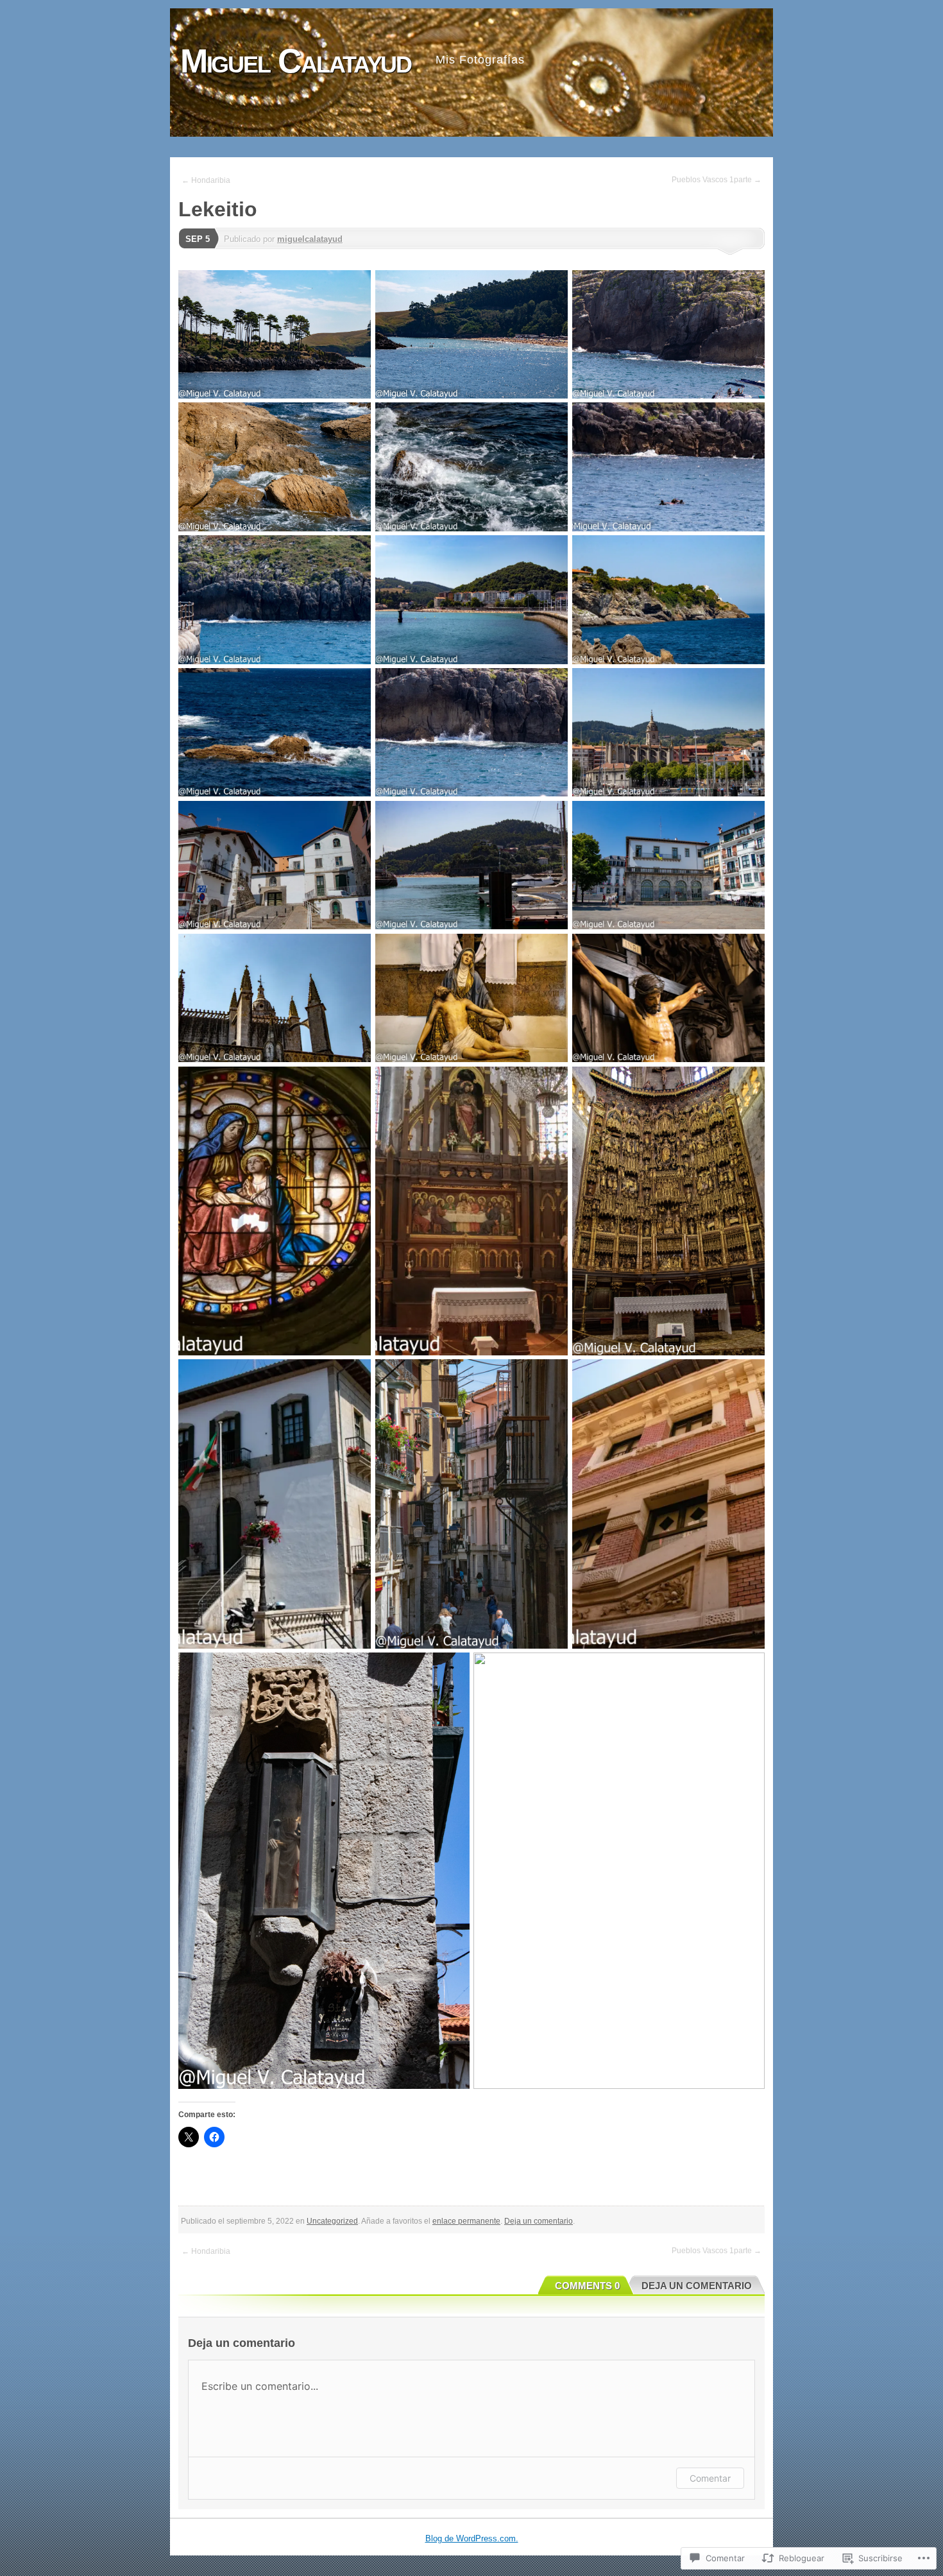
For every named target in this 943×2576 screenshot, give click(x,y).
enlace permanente (466, 2221)
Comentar (710, 2478)
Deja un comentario (539, 2221)
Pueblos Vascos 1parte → (717, 180)
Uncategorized (332, 2221)
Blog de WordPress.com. (472, 2538)
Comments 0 (587, 2286)
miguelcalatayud (310, 239)
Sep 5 (198, 239)
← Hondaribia (206, 180)
